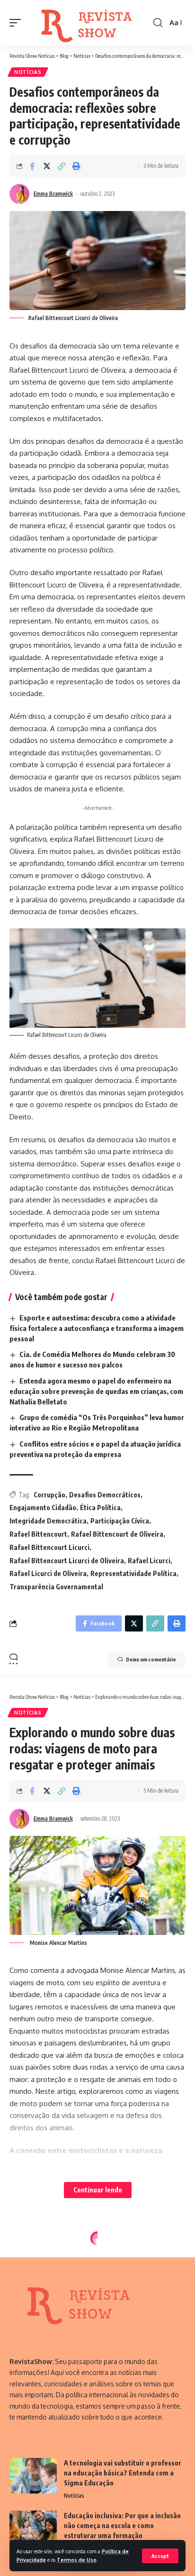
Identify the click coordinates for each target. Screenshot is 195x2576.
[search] (158, 23)
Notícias (28, 72)
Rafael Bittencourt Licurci (49, 1547)
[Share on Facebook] (32, 166)
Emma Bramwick (53, 194)
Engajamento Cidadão (43, 1508)
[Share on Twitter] (47, 166)
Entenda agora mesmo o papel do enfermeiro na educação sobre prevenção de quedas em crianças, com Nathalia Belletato (96, 1391)
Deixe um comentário (151, 1659)
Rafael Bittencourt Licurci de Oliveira (67, 1561)
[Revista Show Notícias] (88, 23)
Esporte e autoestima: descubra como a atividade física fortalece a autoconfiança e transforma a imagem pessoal (97, 1328)
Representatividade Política (133, 1573)
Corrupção (49, 1495)
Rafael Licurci (149, 1561)
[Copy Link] (62, 166)
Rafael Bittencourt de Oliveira (117, 1534)
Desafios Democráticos (105, 1495)
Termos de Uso (77, 2560)
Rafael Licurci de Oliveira (48, 1573)
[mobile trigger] (18, 23)
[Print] (76, 166)
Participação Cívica (120, 1521)
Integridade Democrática (48, 1521)
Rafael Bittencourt (38, 1534)
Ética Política (100, 1508)
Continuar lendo (98, 2190)
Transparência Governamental (56, 1587)
